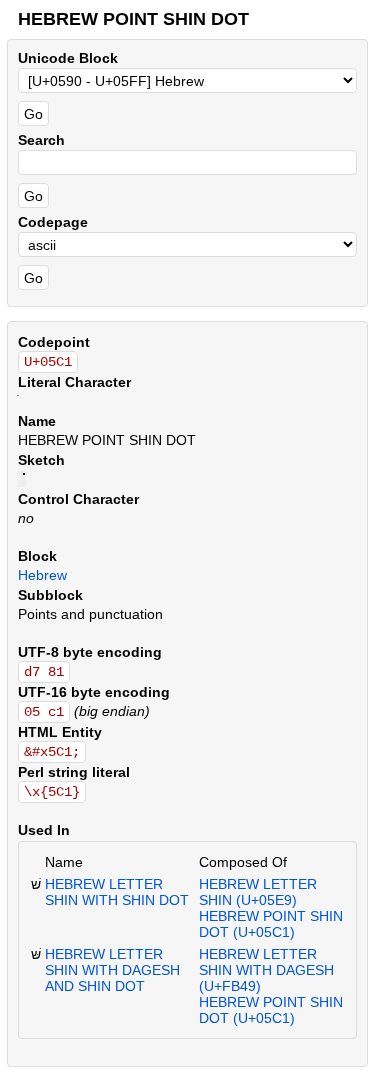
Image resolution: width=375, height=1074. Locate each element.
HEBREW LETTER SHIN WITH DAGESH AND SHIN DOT (112, 970)
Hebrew (42, 575)
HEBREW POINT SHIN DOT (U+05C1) (271, 924)
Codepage (53, 222)
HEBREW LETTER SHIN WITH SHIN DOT (117, 892)
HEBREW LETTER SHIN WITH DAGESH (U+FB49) (266, 970)
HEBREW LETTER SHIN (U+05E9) (258, 892)
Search (41, 140)
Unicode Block (68, 58)
